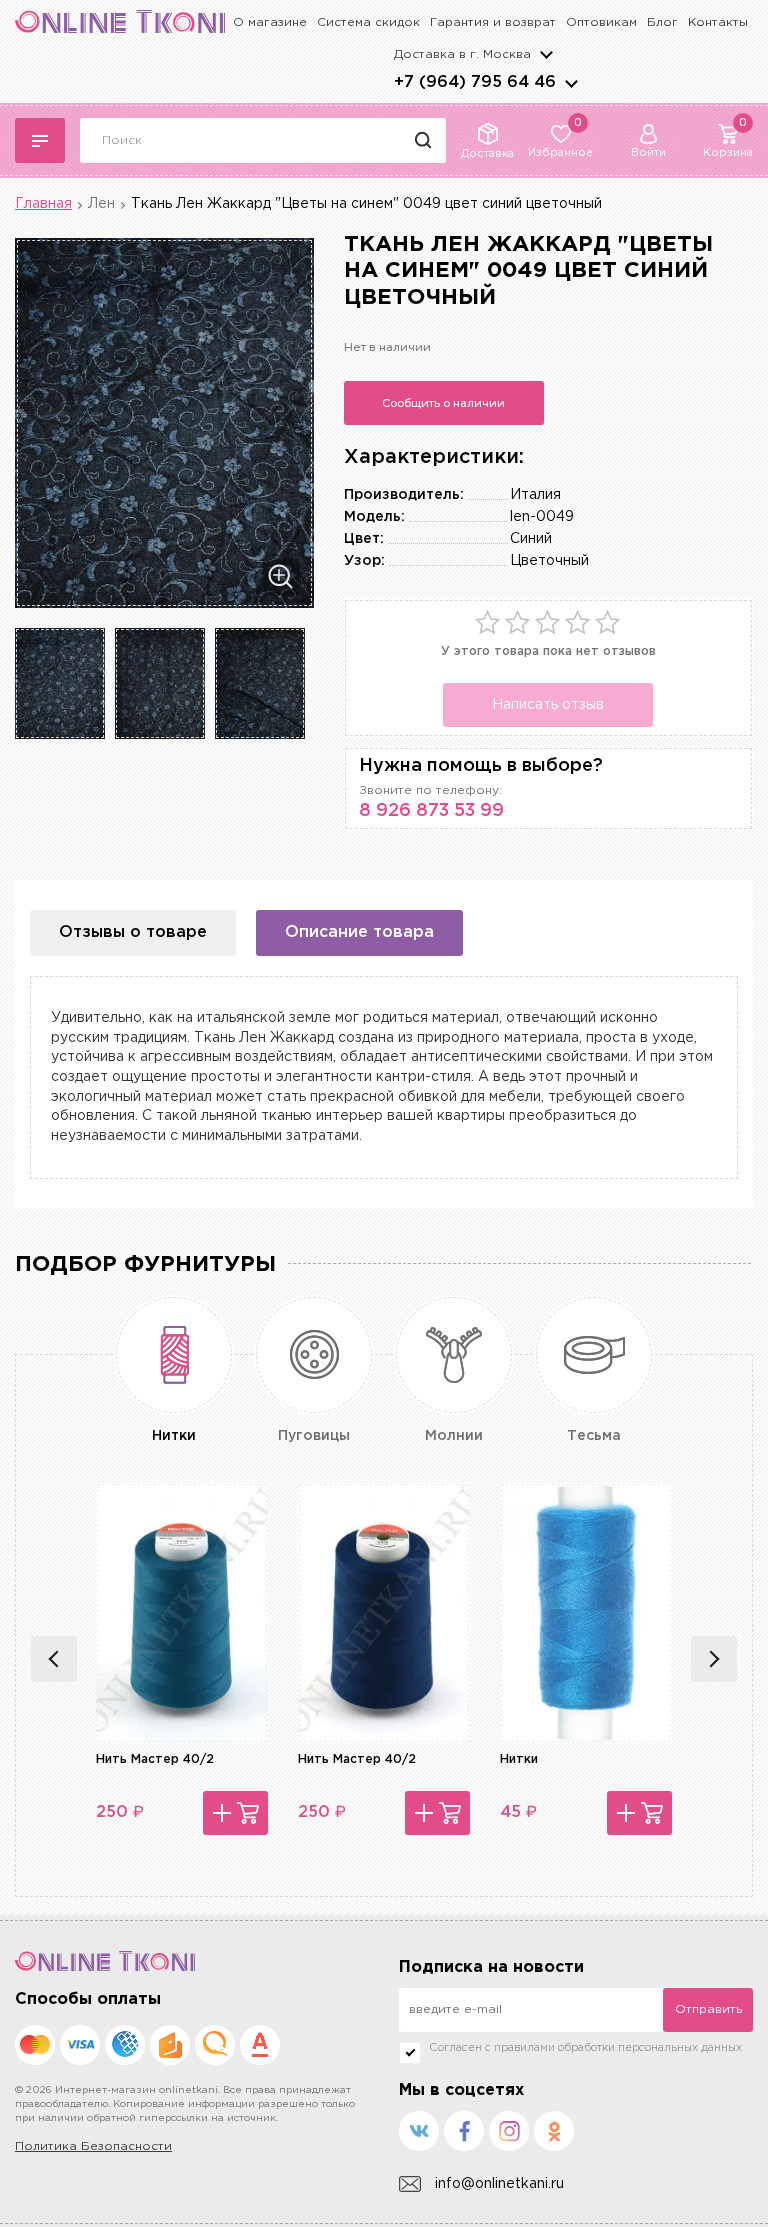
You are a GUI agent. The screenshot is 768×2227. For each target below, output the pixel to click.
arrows (571, 83)
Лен (101, 204)
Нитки (519, 1759)
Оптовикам (601, 22)
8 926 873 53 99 (431, 811)
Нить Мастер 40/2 (155, 1759)
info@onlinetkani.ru (499, 2184)
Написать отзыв (548, 705)
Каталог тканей (40, 140)
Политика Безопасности (93, 2146)
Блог (662, 22)
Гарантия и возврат (493, 22)
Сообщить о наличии (443, 403)
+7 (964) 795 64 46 (475, 82)
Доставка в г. (462, 54)
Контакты (718, 22)
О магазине (270, 22)
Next (714, 1659)
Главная (43, 204)
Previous (54, 1659)
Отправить (708, 2009)
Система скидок (368, 22)
